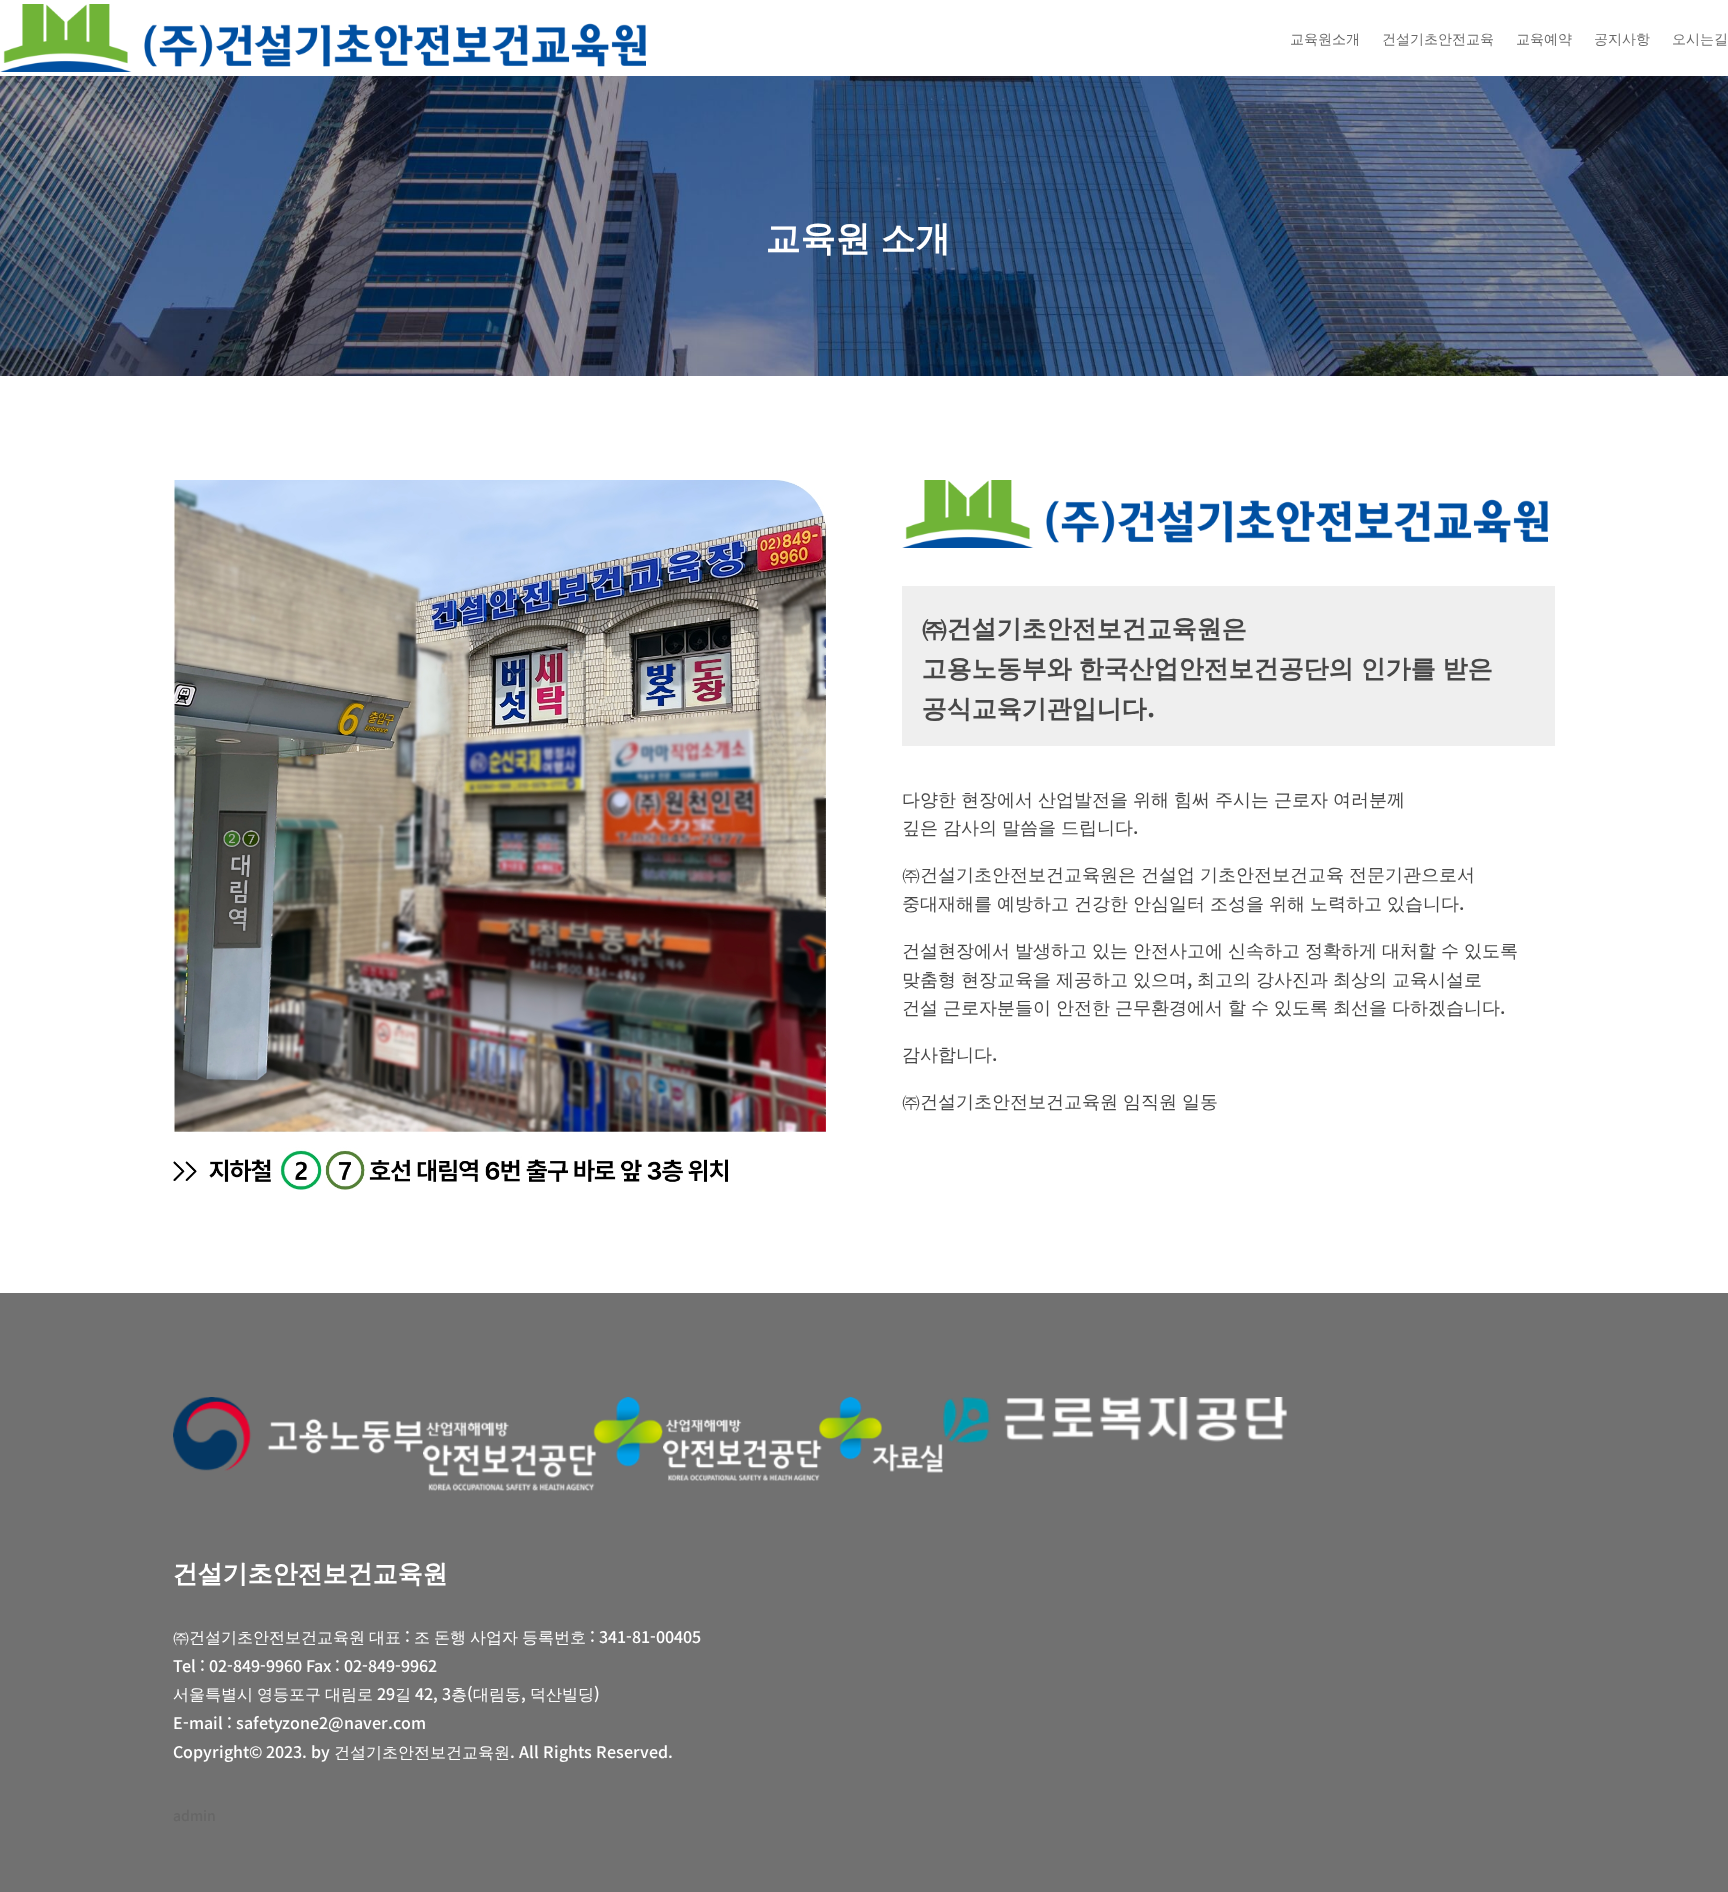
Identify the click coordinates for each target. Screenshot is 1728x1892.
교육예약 (1544, 38)
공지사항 (1622, 38)
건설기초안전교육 (1438, 38)
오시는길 (1700, 38)
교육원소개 (1325, 38)
